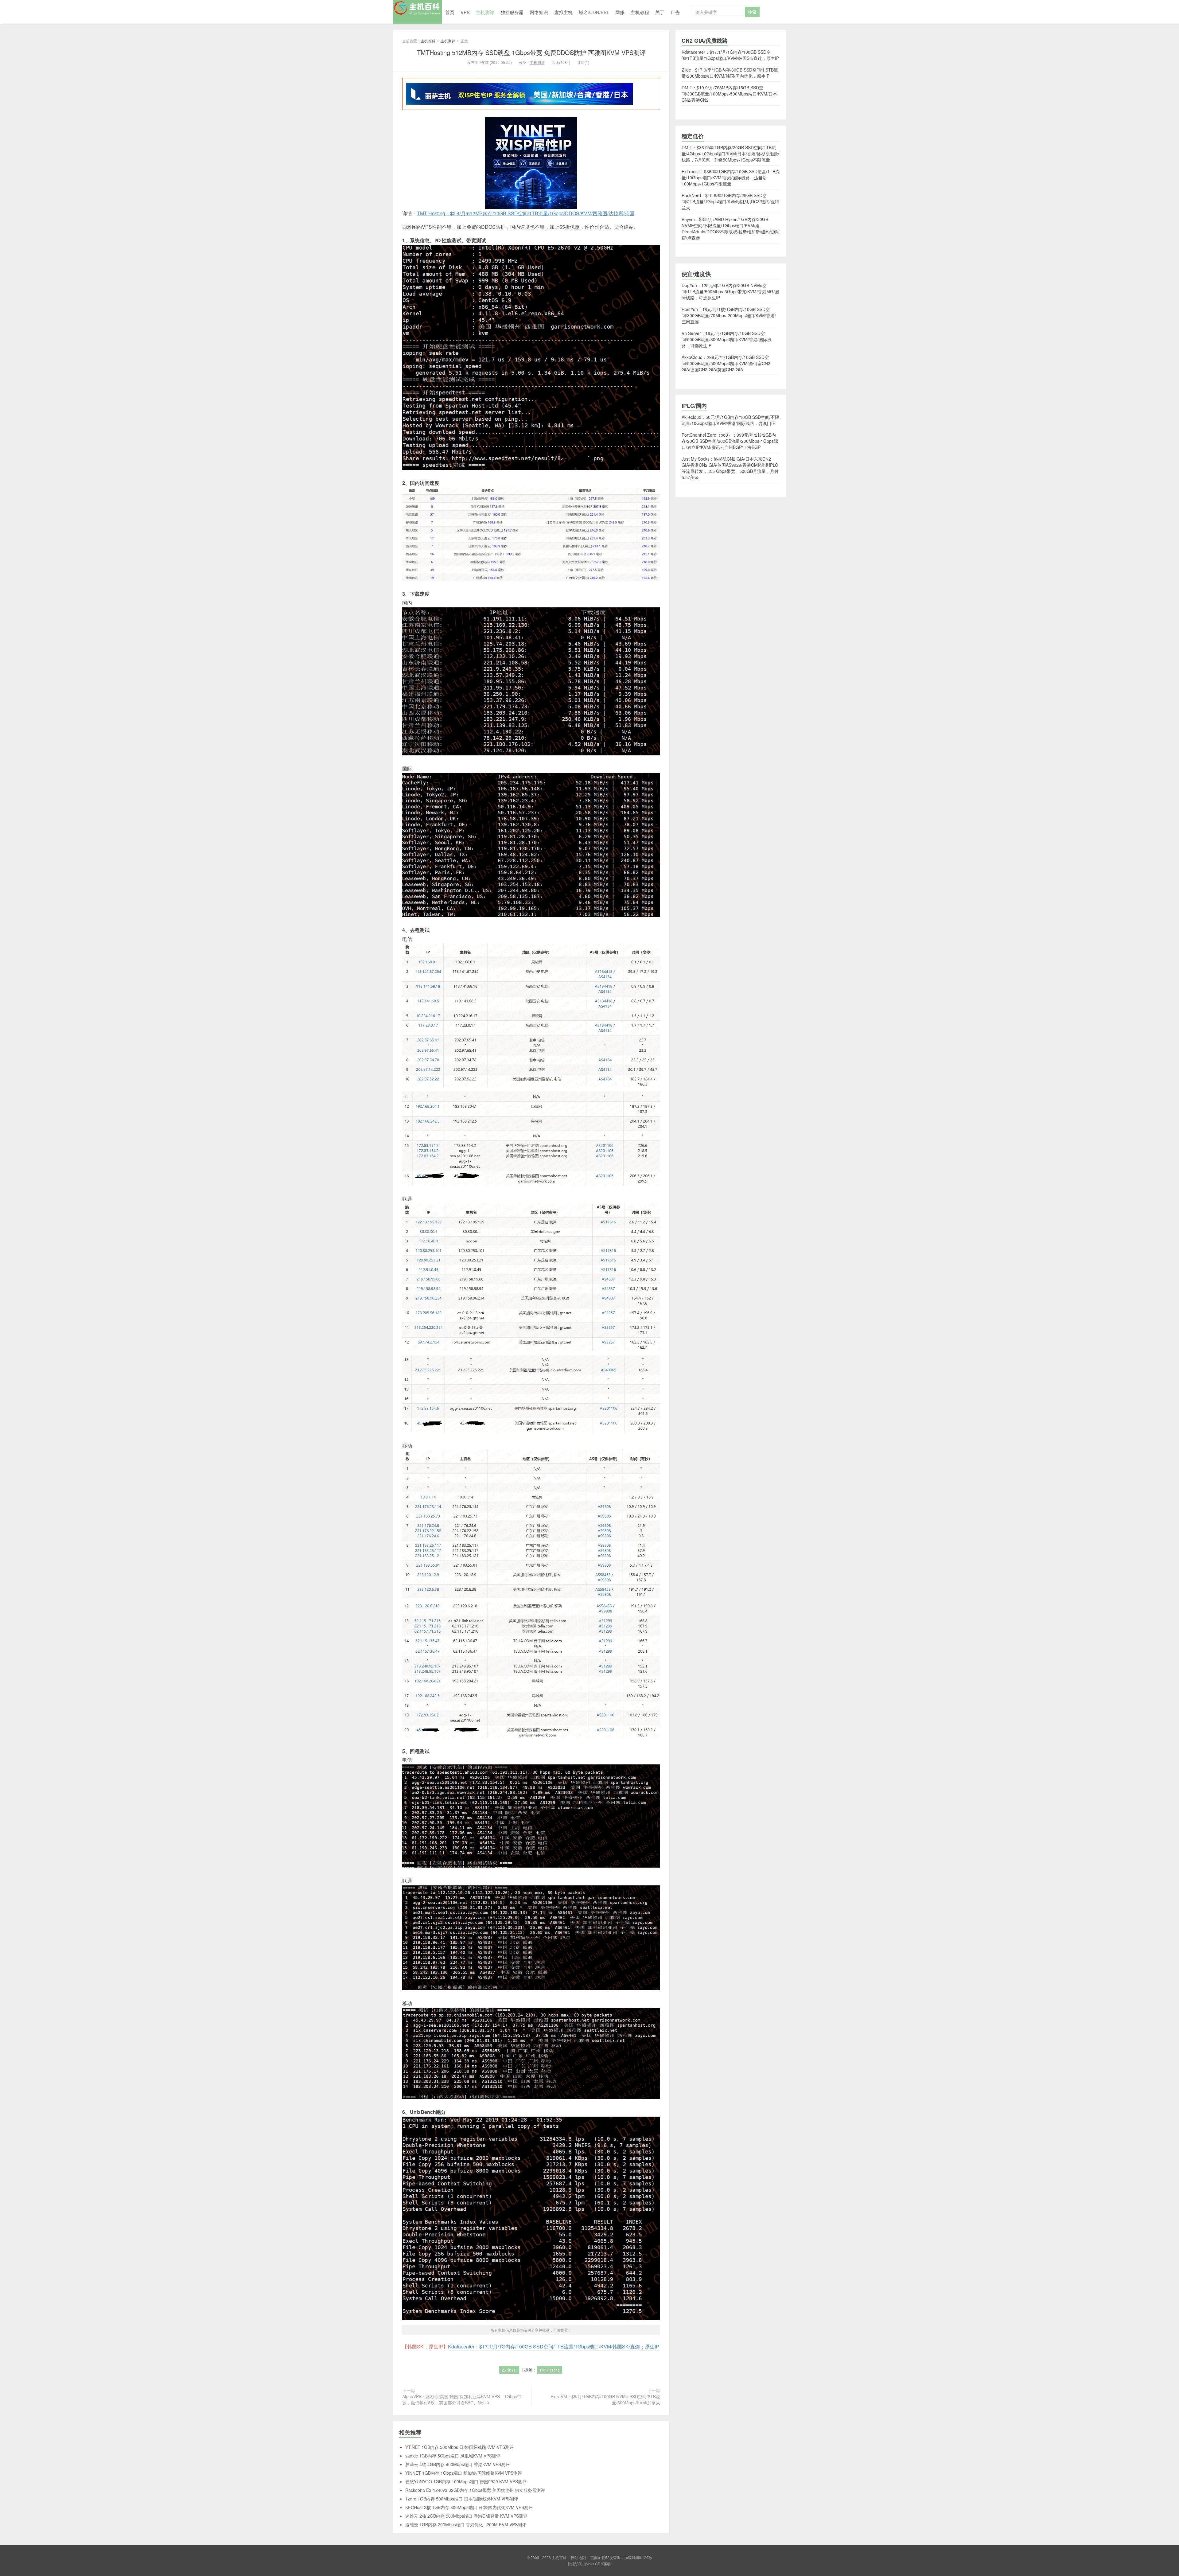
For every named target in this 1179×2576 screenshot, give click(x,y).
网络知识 (539, 12)
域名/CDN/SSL (594, 12)
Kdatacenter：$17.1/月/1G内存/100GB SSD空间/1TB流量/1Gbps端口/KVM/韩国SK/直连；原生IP (554, 2346)
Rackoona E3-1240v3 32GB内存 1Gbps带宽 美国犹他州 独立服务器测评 (475, 2490)
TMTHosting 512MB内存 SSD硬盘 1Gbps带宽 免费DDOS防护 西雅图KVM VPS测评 (531, 52)
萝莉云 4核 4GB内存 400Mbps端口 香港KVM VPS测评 (457, 2464)
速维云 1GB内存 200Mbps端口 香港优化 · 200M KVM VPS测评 (466, 2524)
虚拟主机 (563, 12)
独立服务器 (512, 12)
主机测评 (485, 12)
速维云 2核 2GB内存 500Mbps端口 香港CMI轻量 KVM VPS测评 (466, 2516)
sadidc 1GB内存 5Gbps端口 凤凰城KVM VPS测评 (453, 2456)
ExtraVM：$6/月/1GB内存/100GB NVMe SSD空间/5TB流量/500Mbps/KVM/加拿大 (605, 2399)
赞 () (512, 2370)
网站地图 (578, 2557)
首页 (450, 12)
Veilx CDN (595, 2564)
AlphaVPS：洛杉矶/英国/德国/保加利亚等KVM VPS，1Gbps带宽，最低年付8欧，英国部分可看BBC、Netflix (462, 2399)
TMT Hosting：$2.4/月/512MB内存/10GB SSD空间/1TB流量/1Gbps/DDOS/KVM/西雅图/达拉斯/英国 (526, 213)
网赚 (620, 12)
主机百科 (418, 12)
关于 (660, 12)
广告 (675, 12)
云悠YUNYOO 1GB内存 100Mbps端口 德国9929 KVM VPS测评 (466, 2481)
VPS (465, 12)
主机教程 (640, 12)
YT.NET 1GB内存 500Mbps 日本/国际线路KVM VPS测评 (459, 2447)
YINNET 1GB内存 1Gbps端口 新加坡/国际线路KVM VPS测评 (464, 2473)
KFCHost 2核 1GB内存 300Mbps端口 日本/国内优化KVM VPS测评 (469, 2507)
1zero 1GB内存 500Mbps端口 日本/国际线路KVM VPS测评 (462, 2499)
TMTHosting (550, 2370)
